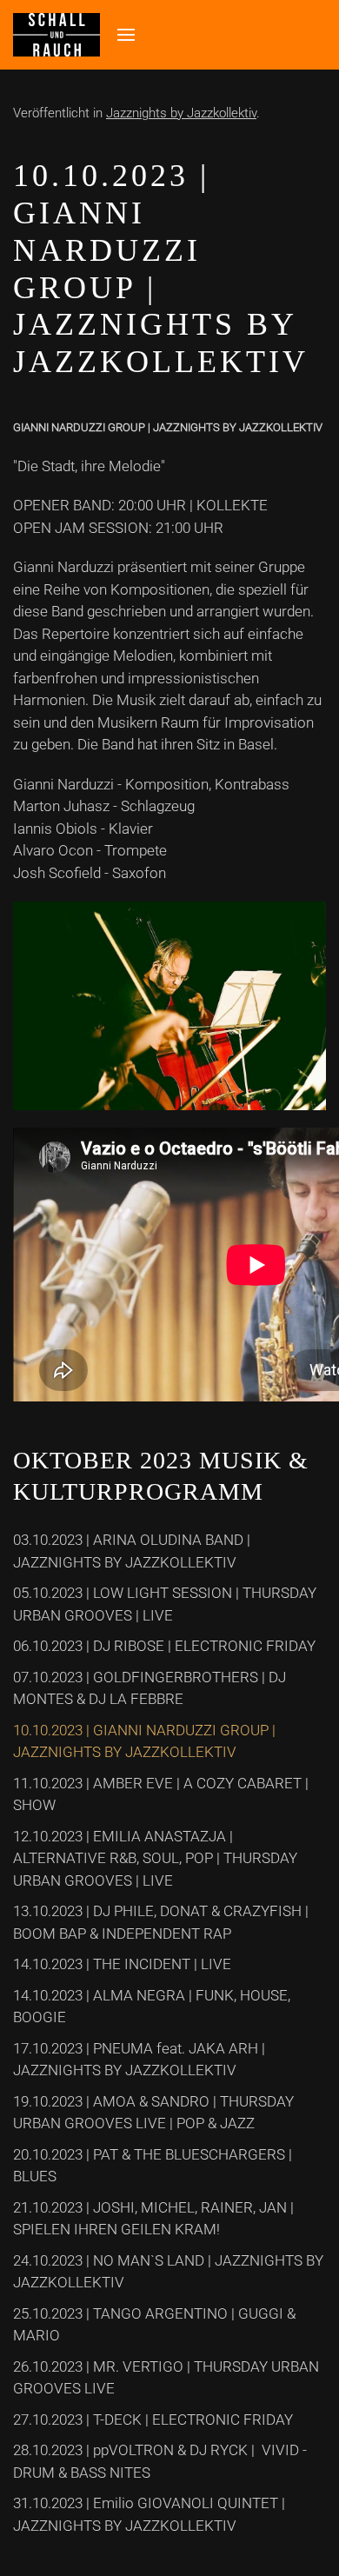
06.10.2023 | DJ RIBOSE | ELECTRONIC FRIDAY (164, 1646)
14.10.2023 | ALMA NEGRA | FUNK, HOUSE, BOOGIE (152, 2007)
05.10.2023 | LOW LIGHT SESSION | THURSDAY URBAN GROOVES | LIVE (165, 1604)
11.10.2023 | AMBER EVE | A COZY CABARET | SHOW (161, 1794)
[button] (126, 35)
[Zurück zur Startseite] (56, 35)
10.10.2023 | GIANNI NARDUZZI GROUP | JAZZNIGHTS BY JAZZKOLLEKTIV (144, 1741)
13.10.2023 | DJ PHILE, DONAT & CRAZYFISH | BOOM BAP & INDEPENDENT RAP (161, 1922)
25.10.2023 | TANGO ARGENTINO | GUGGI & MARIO (154, 2325)
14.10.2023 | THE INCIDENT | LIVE (122, 1964)
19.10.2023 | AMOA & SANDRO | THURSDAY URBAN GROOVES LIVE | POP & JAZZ (153, 2113)
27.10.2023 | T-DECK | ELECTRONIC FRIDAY (153, 2420)
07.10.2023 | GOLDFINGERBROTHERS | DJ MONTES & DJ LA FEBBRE (150, 1688)
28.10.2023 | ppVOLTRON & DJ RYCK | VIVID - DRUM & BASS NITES (160, 2461)
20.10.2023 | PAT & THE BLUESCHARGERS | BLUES (153, 2166)
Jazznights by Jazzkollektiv (181, 113)
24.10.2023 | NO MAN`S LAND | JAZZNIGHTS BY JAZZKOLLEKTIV (168, 2272)
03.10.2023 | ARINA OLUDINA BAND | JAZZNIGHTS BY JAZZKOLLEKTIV (132, 1551)
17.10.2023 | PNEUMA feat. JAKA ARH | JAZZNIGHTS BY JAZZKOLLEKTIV (139, 2060)
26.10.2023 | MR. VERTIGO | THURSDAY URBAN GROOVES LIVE (166, 2378)
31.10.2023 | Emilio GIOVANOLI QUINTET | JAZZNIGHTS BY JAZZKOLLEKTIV (149, 2514)
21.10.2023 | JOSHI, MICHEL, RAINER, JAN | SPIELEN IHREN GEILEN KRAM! (153, 2219)
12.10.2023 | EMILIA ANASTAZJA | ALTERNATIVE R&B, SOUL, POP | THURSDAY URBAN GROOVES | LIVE (155, 1858)
